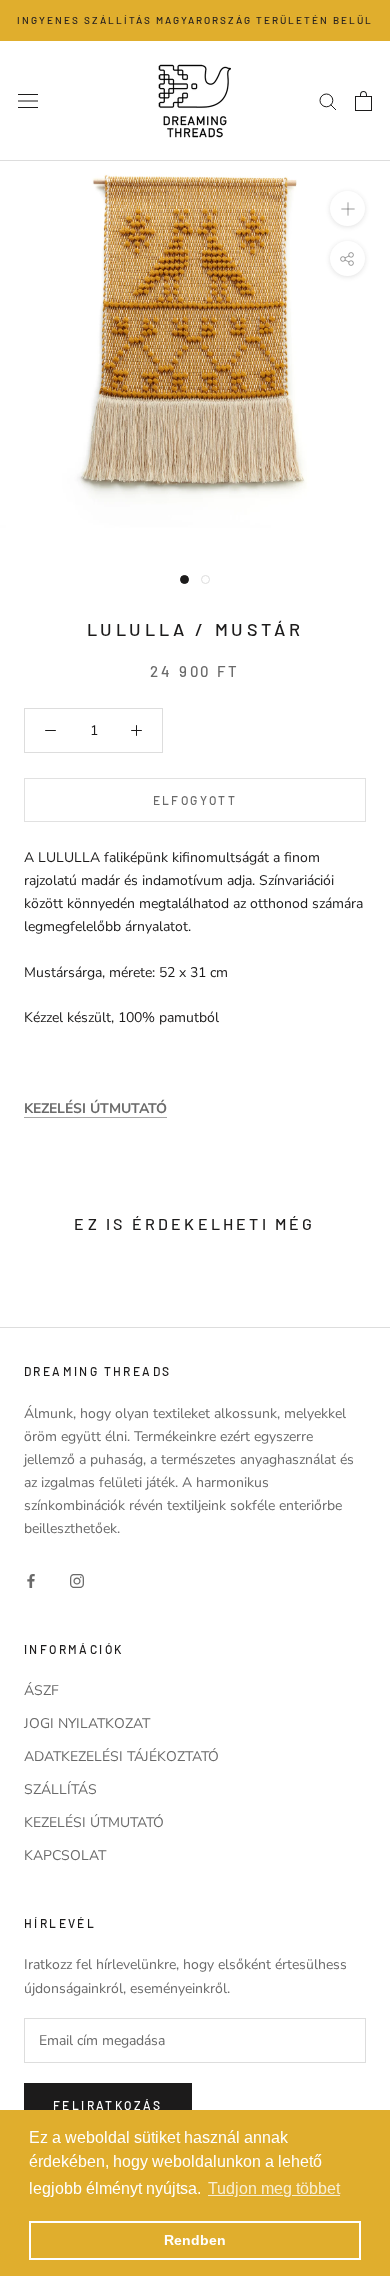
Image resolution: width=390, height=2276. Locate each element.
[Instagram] (77, 1580)
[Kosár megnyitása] (363, 101)
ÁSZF (41, 1690)
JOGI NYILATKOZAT (87, 1723)
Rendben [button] (195, 2240)
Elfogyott (195, 800)
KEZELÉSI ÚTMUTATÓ (94, 1822)
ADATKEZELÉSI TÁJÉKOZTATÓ (121, 1756)
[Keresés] (328, 100)
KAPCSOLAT (65, 1855)
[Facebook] (31, 1580)
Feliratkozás (108, 2105)
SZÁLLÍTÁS (60, 1789)
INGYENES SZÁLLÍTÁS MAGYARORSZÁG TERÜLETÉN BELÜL (195, 20)
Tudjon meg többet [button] (274, 2188)
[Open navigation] (28, 100)
